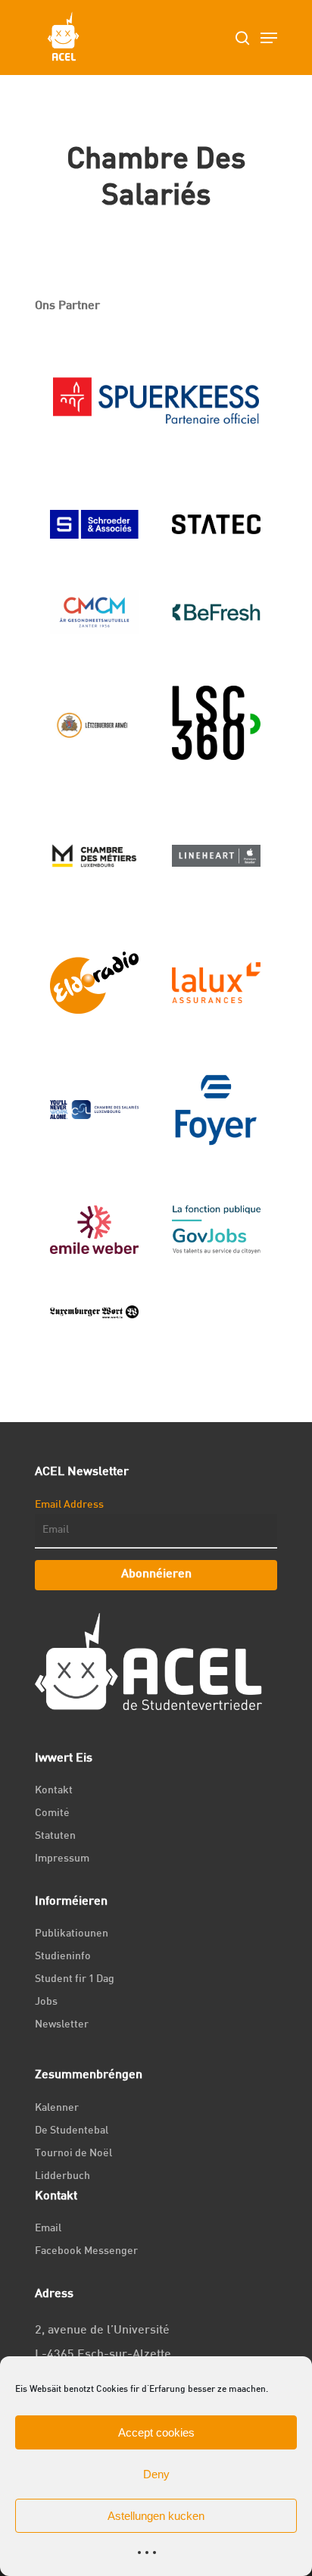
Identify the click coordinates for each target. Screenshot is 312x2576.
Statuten (55, 1836)
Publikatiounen (72, 1934)
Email (48, 2229)
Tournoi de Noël (73, 2154)
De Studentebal (72, 2131)
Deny (156, 2474)
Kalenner (57, 2108)
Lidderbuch (62, 2176)
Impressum (62, 1859)
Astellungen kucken (156, 2516)
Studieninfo (63, 1957)
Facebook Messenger (86, 2251)
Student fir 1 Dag (75, 1979)
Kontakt (54, 1791)
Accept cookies (156, 2432)
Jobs (46, 2002)
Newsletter (62, 2025)
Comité (52, 1813)
